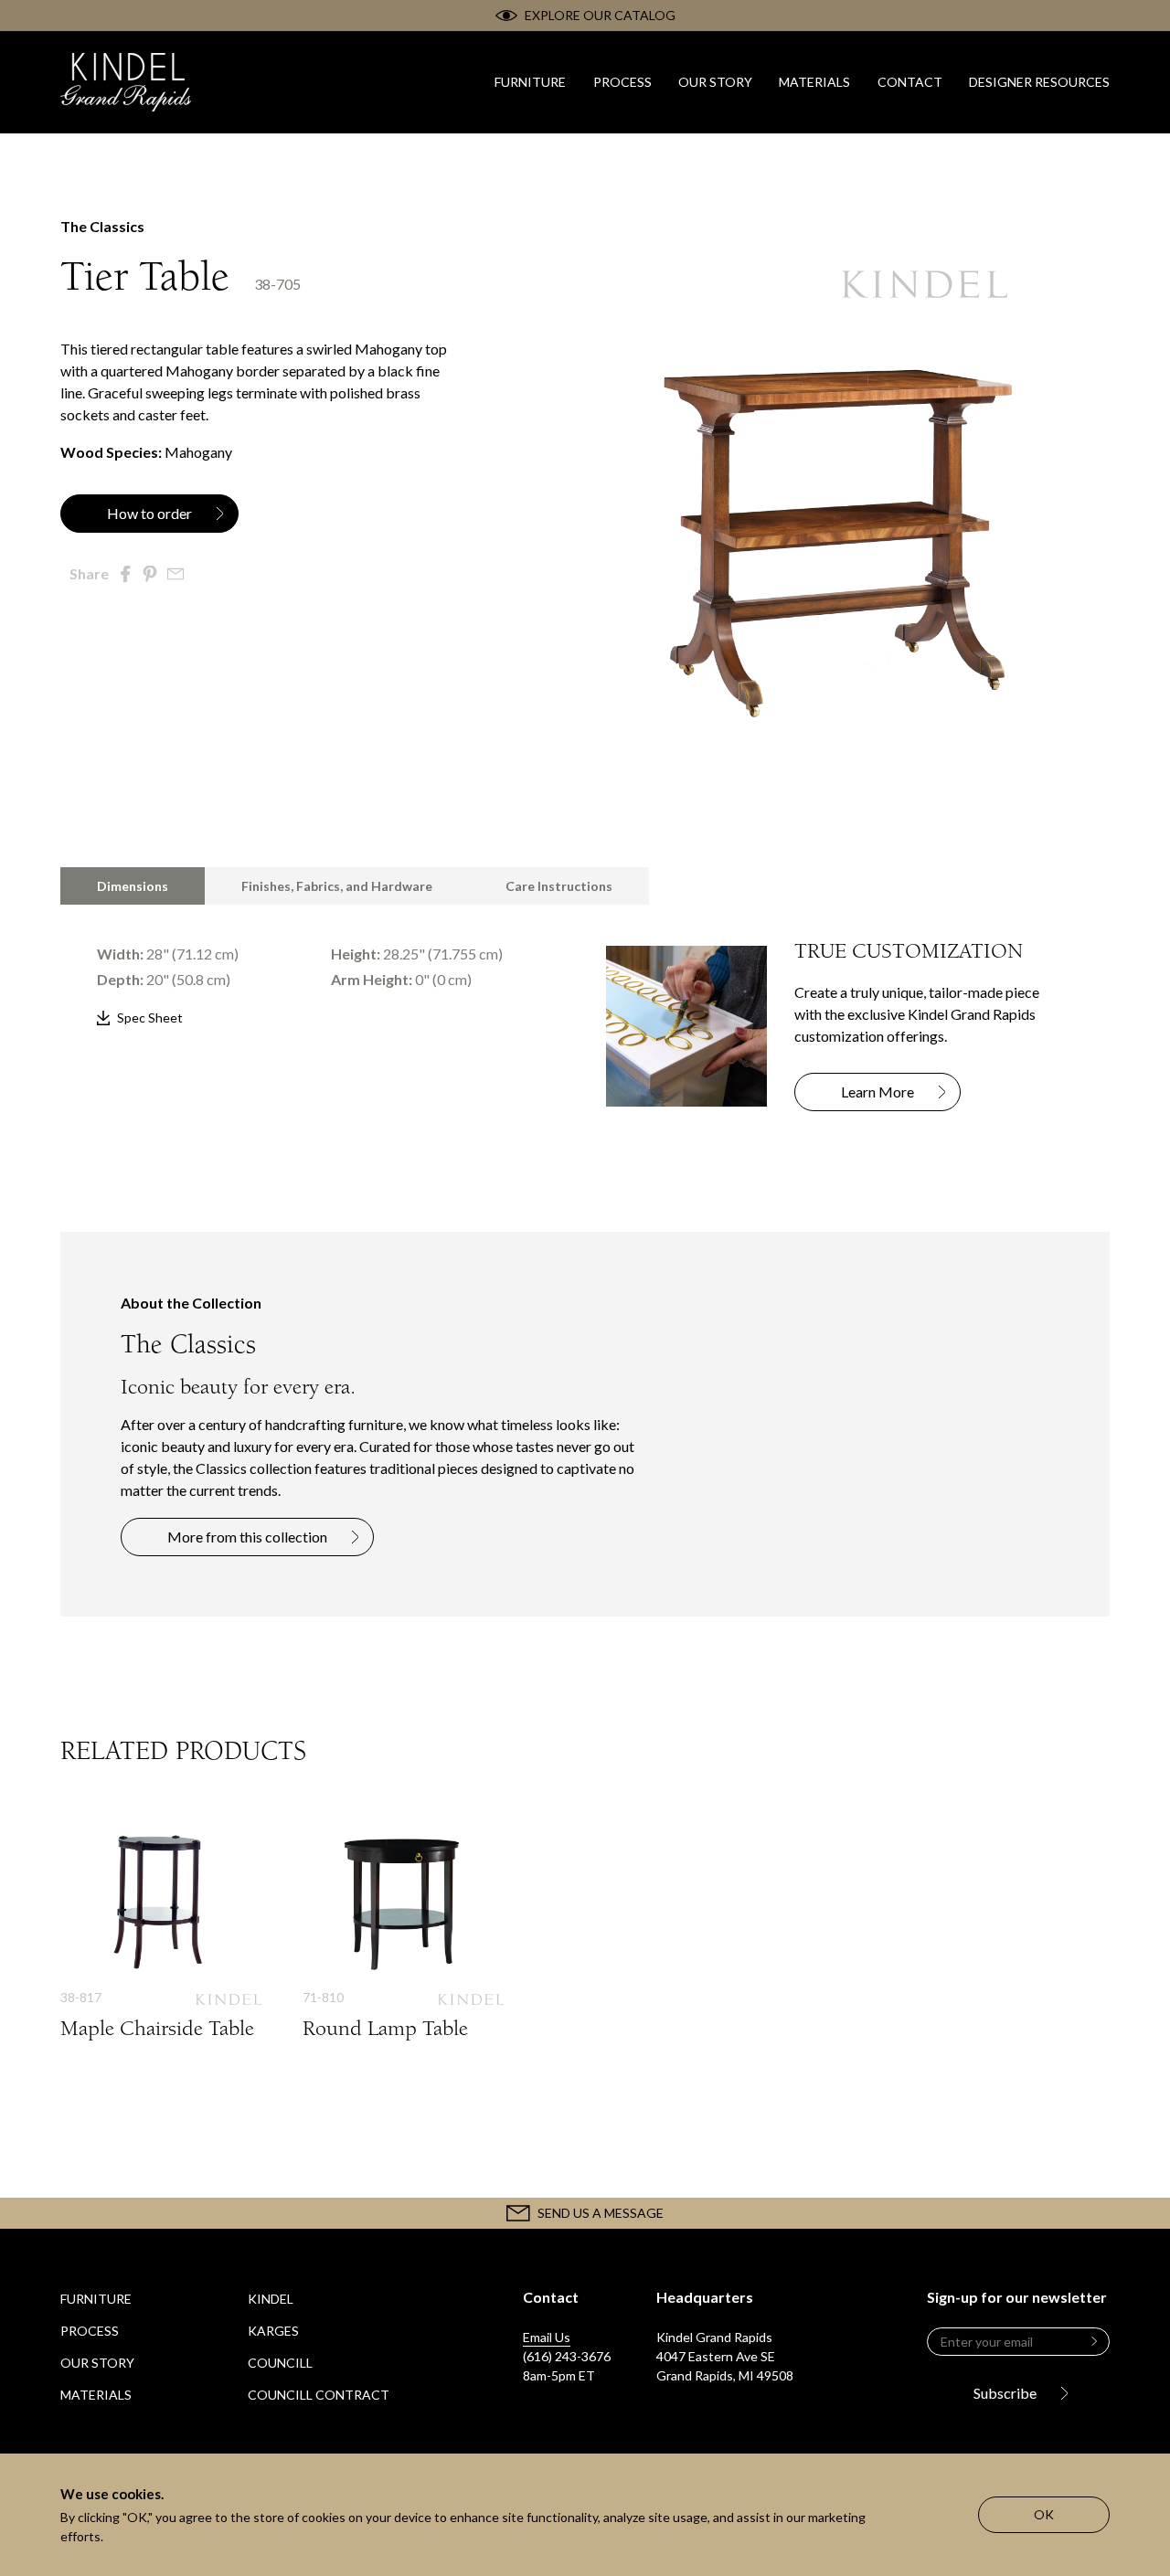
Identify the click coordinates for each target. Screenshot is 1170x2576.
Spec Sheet (150, 1018)
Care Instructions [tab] (559, 886)
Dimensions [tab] (133, 886)
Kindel (271, 2299)
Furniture (96, 2299)
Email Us (547, 2337)
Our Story (97, 2363)
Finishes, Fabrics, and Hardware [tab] (337, 886)
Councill (280, 2363)
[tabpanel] (312, 967)
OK (1044, 2514)
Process (90, 2331)
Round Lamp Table (403, 1952)
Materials (96, 2395)
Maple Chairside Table (161, 1952)
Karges (273, 2331)
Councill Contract (319, 2395)
